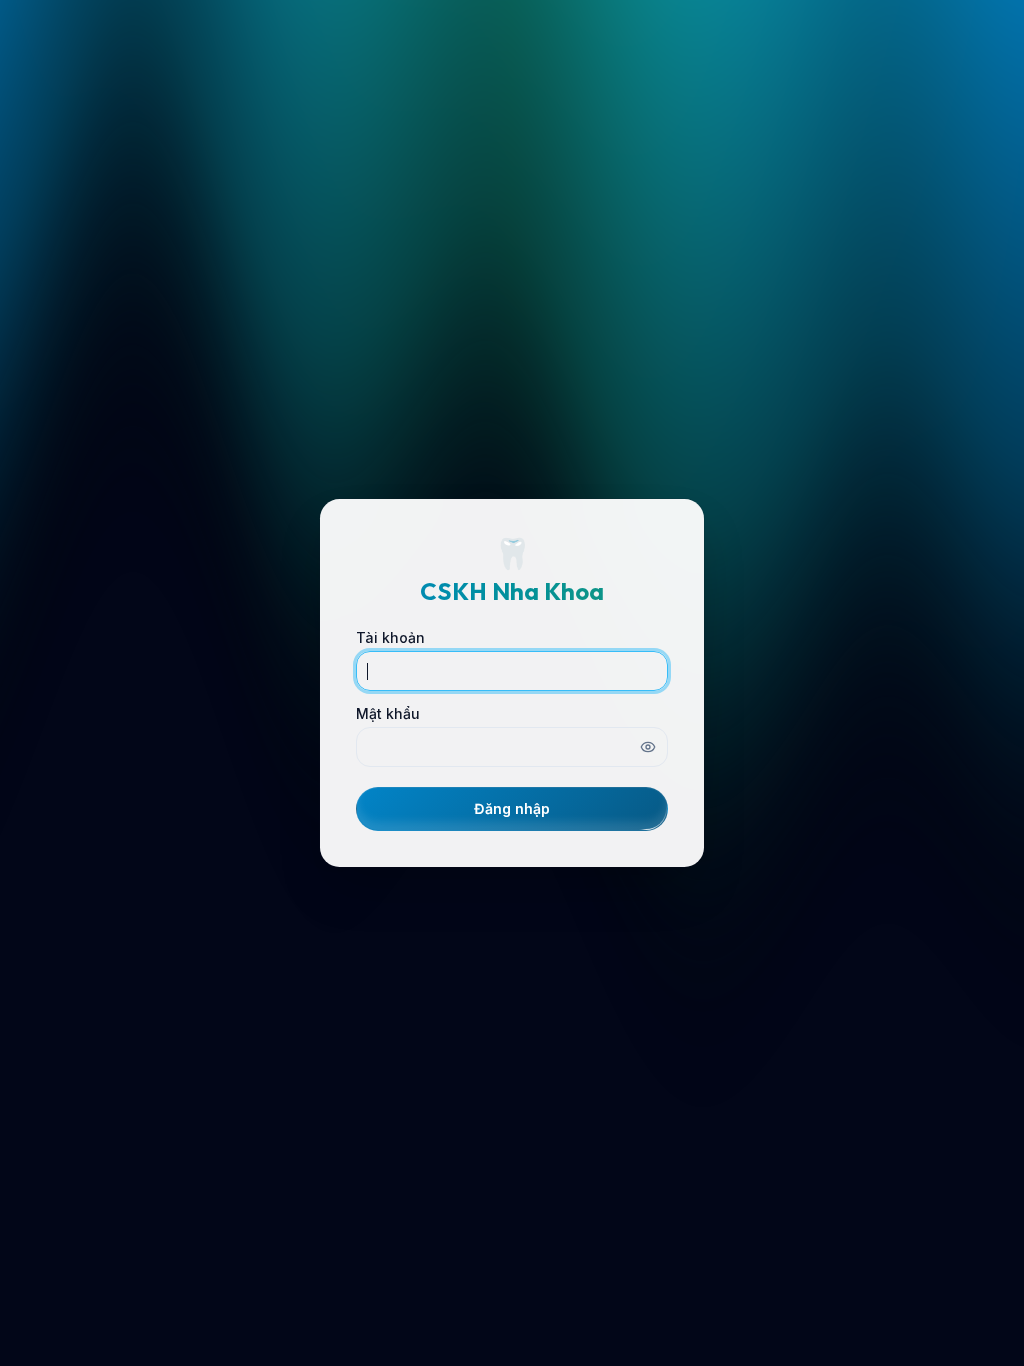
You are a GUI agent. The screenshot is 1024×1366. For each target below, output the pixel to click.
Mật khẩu (388, 714)
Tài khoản (390, 638)
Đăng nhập (512, 808)
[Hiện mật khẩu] (648, 747)
